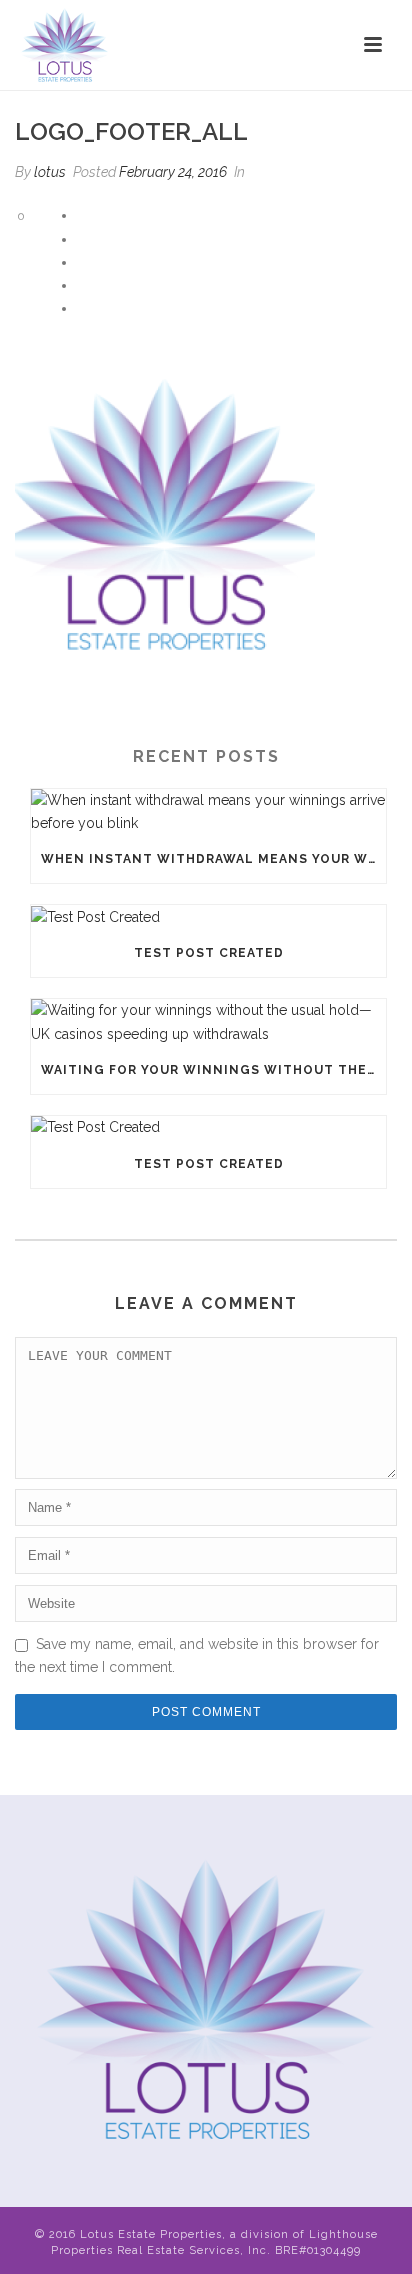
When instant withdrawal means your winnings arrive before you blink (213, 859)
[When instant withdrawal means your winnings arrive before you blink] (208, 812)
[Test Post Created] (208, 917)
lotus (50, 172)
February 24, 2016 (173, 172)
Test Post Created (209, 953)
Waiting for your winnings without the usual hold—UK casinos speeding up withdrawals (213, 1070)
